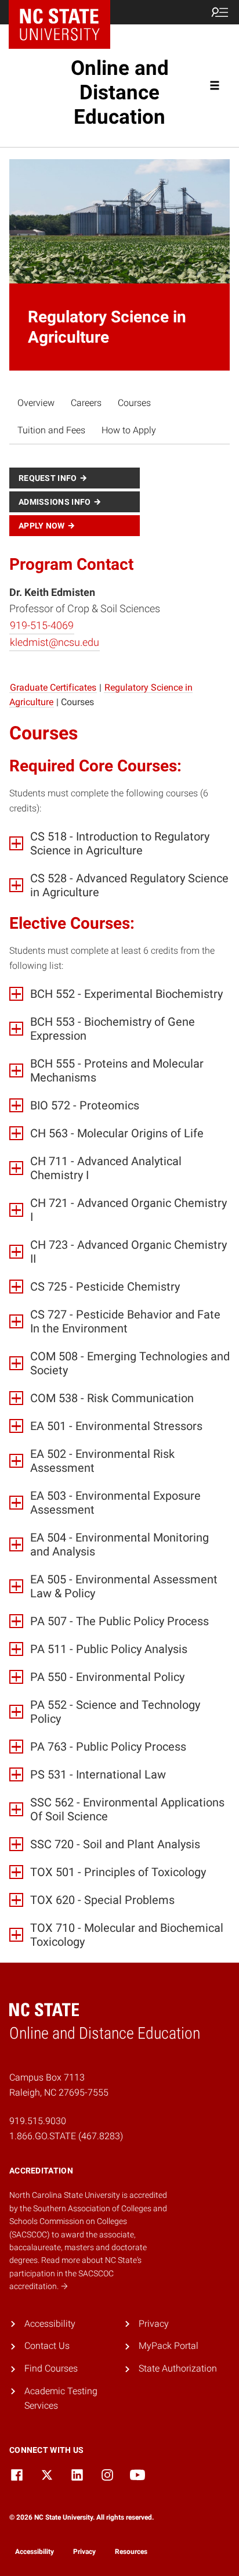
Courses (134, 403)
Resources (131, 2552)
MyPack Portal (169, 2346)
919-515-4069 (42, 625)
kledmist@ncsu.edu (55, 642)
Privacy (154, 2324)
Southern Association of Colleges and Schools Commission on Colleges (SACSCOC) (88, 2221)
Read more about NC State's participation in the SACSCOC (75, 2273)
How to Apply (129, 430)
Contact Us (47, 2346)
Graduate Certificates (53, 687)
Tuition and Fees (51, 430)
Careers (86, 403)
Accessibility (50, 2324)
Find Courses (51, 2368)
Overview (36, 403)
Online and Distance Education (120, 93)
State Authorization (178, 2368)
